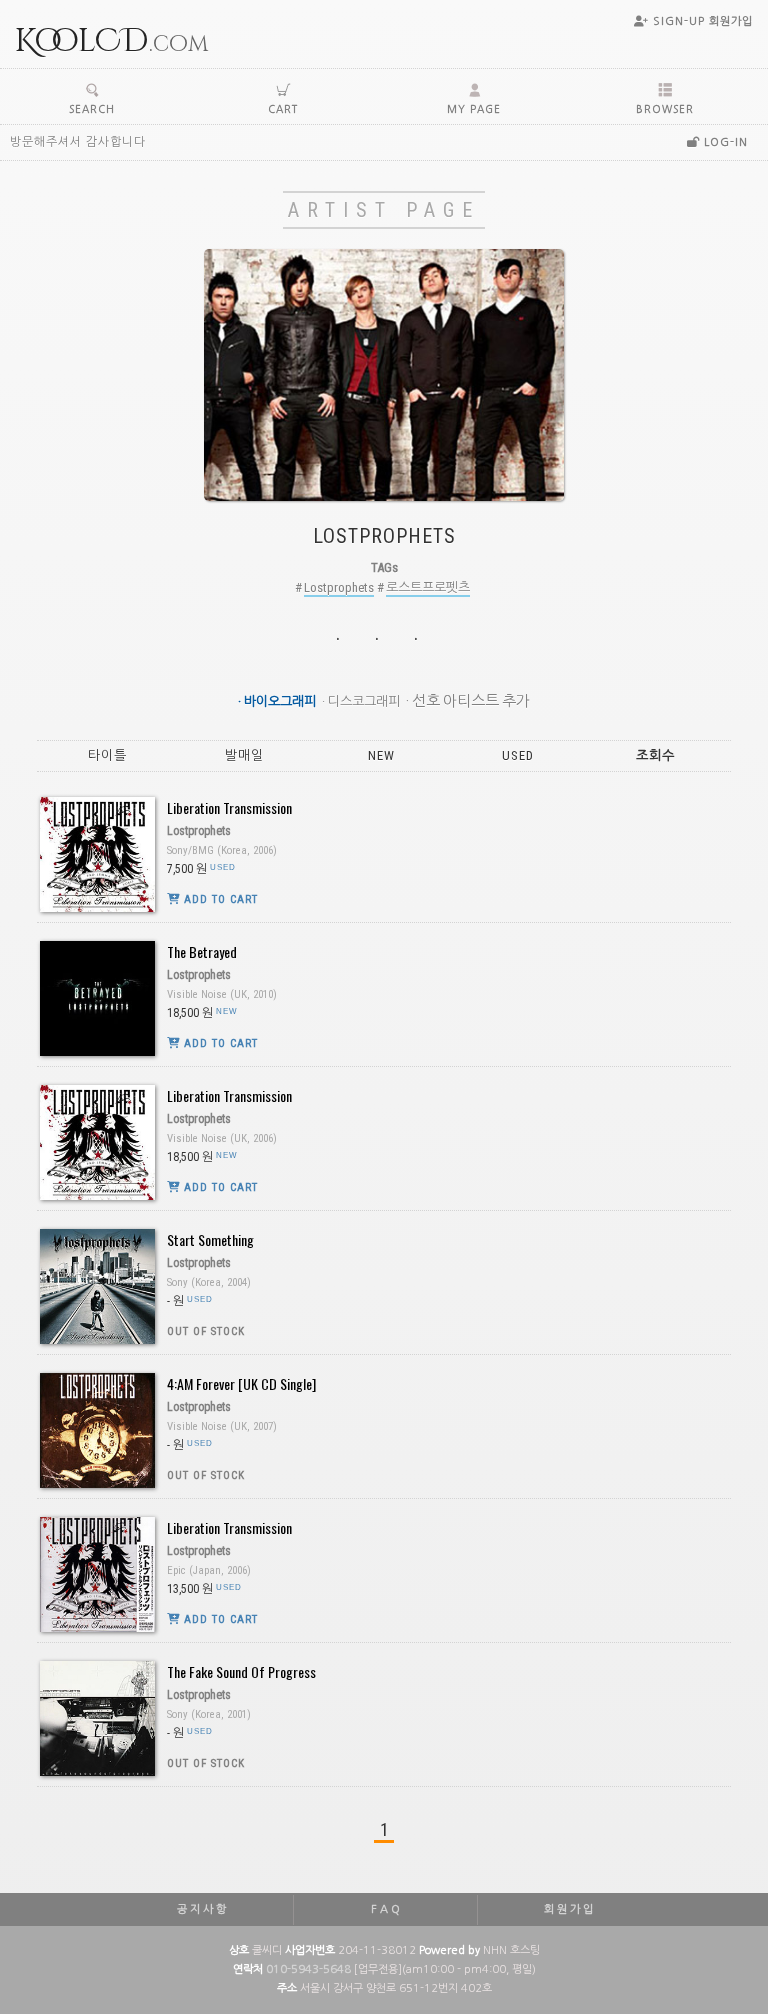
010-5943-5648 (308, 1969)
